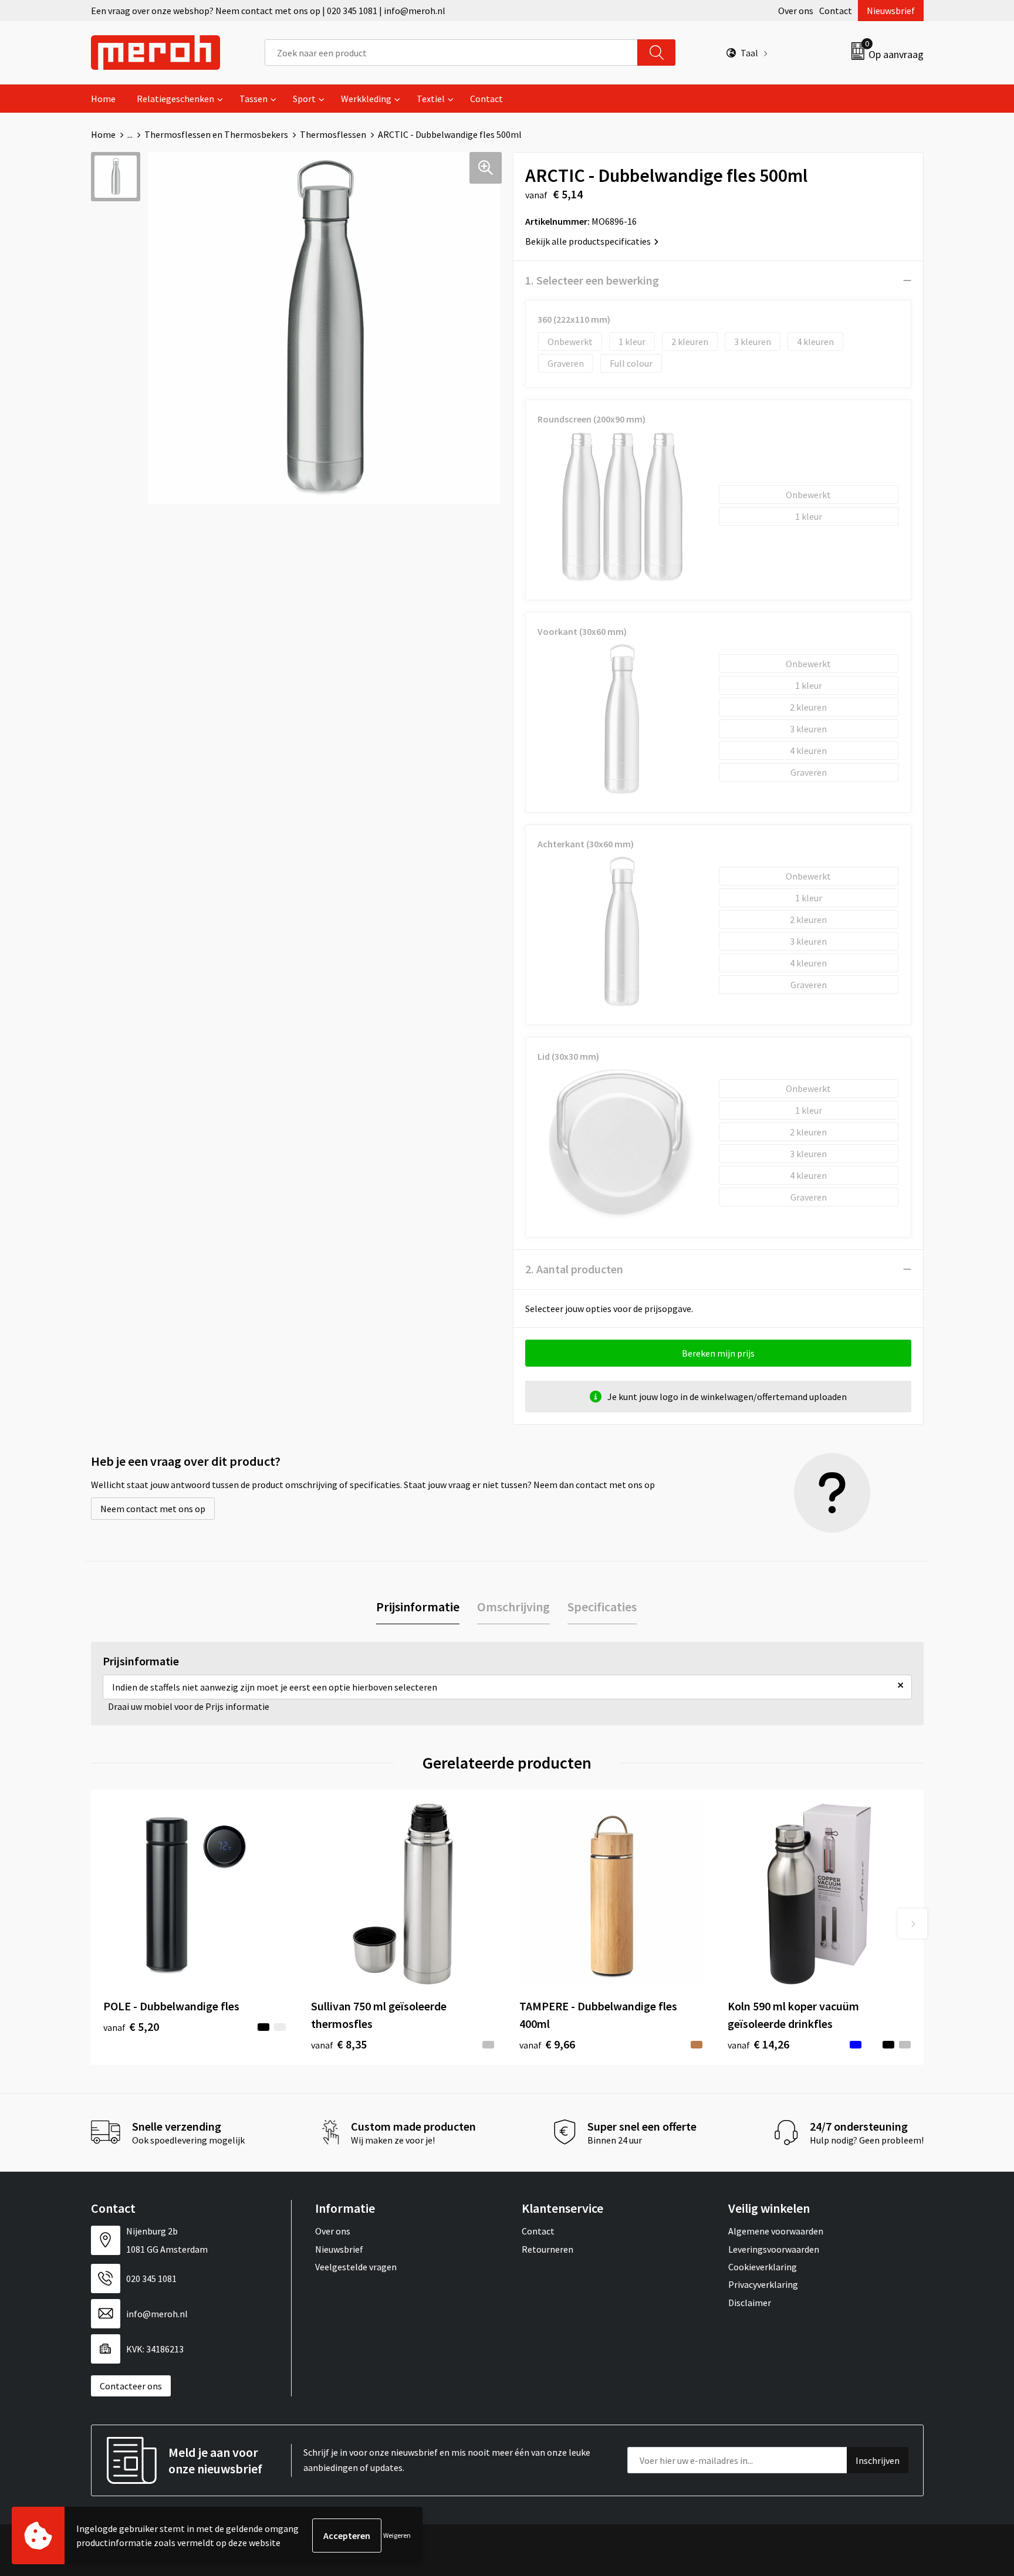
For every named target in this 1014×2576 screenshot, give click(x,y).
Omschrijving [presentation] (513, 1607)
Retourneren (547, 2249)
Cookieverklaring (763, 2267)
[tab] (418, 1607)
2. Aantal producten (574, 1269)
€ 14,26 (758, 2044)
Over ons (796, 11)
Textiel (431, 99)
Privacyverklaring (763, 2284)
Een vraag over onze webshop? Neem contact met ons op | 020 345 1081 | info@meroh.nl (268, 11)
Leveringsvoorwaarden (774, 2249)
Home (103, 99)
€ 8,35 (339, 2044)
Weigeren (397, 2535)
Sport (304, 99)
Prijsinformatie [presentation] (418, 1607)
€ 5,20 (131, 2026)
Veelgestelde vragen (356, 2267)
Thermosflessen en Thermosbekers (216, 134)
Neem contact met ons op (153, 1509)
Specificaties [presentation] (602, 1607)
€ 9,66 (547, 2044)
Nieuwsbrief (891, 11)
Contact (836, 11)
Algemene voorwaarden (776, 2231)
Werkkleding (366, 99)
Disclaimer (750, 2303)
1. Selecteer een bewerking (592, 280)
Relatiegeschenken (175, 99)
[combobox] (451, 53)
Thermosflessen (333, 134)
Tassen (253, 99)
